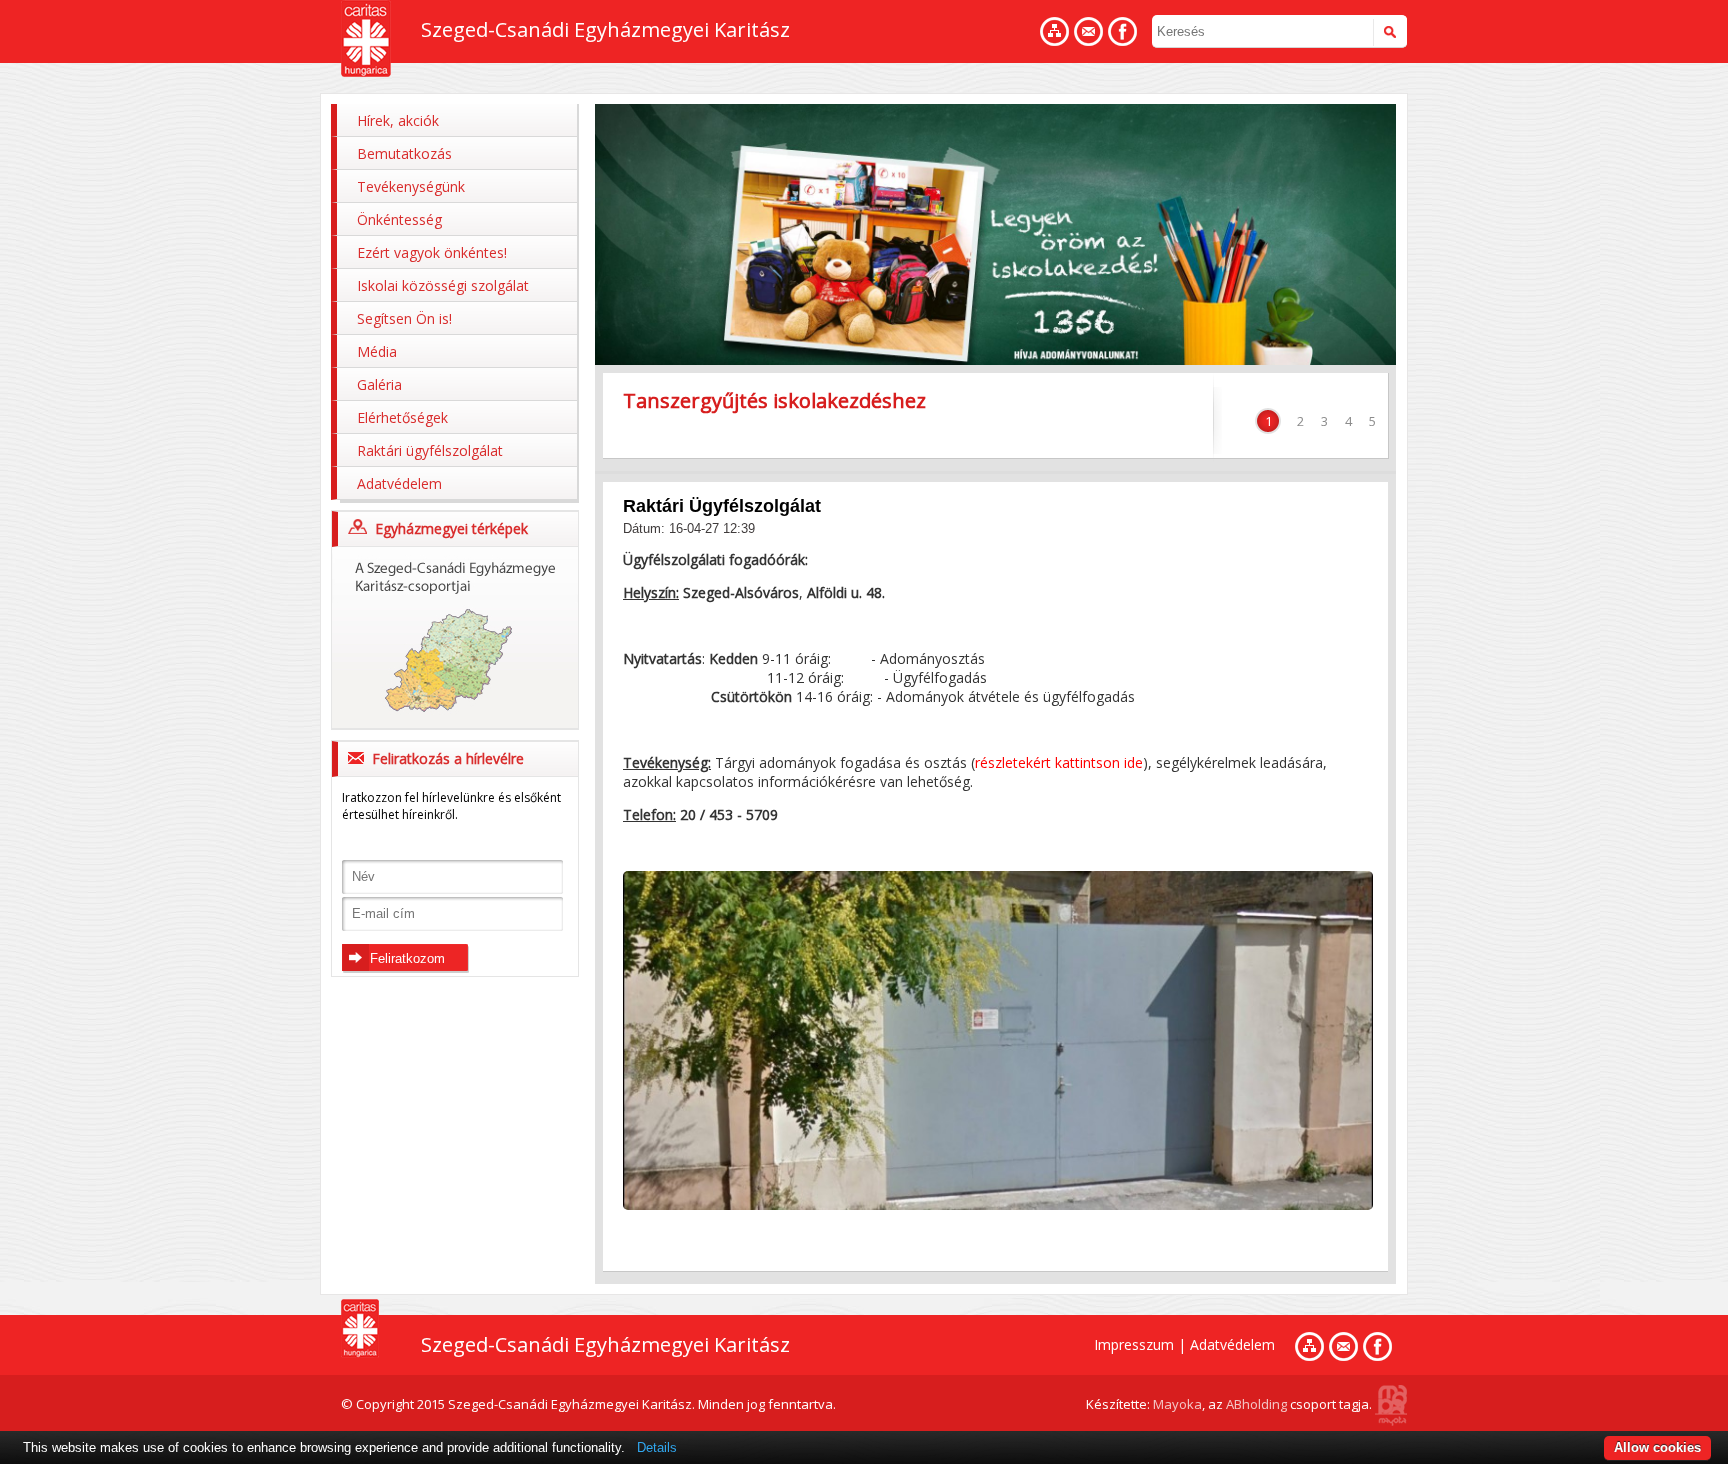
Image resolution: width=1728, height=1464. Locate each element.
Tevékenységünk (411, 186)
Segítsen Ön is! (404, 318)
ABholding (1256, 1404)
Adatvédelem (399, 483)
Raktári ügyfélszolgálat (430, 450)
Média (377, 351)
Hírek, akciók (398, 120)
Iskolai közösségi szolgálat (443, 285)
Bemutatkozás (404, 153)
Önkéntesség (399, 219)
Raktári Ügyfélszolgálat (722, 506)
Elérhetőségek (402, 417)
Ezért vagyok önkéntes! (432, 252)
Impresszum (1134, 1344)
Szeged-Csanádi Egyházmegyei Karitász (605, 29)
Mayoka (1177, 1404)
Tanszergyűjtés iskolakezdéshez (774, 400)
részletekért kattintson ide (1059, 762)
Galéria (379, 384)
